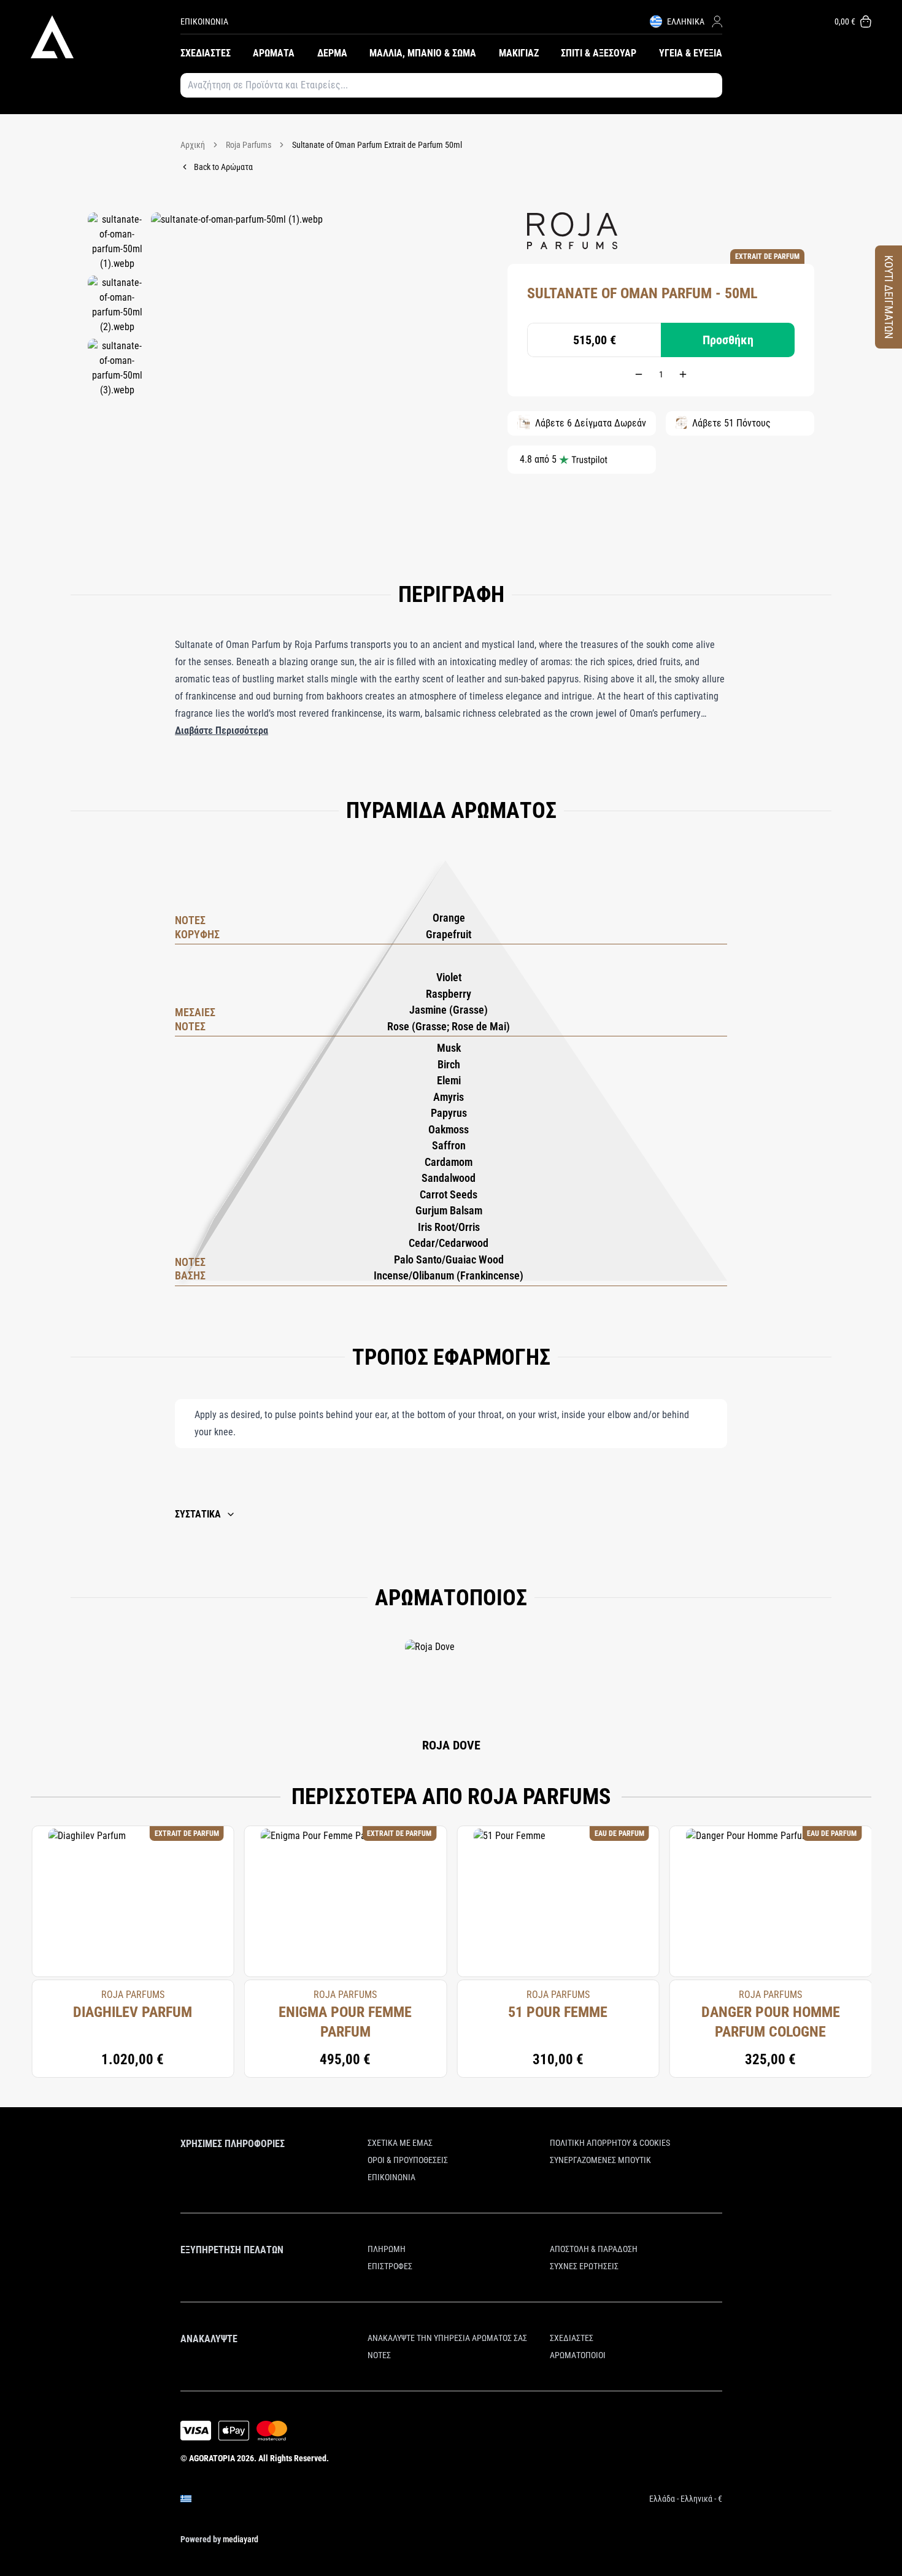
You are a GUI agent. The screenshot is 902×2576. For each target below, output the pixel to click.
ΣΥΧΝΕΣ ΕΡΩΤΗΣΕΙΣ (584, 2266)
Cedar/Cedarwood (449, 1243)
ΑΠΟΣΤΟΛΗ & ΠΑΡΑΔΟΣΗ (594, 2249)
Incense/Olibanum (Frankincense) (449, 1275)
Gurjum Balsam (449, 1210)
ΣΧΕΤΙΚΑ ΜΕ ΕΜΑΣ (400, 2143)
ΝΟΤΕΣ (379, 2355)
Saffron (449, 1145)
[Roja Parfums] (572, 231)
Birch (449, 1064)
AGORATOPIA (212, 2458)
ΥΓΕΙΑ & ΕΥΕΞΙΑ (691, 53)
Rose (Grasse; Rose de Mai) (449, 1026)
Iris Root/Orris (449, 1227)
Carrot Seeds (449, 1194)
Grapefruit (449, 934)
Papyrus (449, 1113)
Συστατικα (198, 1514)
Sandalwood (449, 1178)
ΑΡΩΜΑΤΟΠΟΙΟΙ (578, 2355)
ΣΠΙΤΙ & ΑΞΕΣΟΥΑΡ (599, 53)
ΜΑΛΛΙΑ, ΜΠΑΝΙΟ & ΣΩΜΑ (423, 53)
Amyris (449, 1097)
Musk (449, 1048)
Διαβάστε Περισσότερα (222, 731)
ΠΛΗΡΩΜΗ (387, 2249)
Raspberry (449, 994)
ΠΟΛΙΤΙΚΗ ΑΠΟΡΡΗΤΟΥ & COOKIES (610, 2143)
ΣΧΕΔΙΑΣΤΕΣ (206, 53)
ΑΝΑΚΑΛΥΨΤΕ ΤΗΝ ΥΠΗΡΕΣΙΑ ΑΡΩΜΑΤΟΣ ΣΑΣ (447, 2338)
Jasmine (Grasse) (449, 1010)
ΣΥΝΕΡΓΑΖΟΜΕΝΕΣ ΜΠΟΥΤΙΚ (600, 2160)
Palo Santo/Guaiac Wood (449, 1259)
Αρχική (193, 145)
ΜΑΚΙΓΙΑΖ (519, 53)
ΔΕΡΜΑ (332, 53)
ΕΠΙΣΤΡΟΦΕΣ (390, 2266)
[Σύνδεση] (717, 21)
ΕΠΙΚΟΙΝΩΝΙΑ (204, 21)
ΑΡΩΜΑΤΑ (274, 53)
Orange (449, 918)
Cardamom (449, 1162)
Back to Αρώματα (223, 167)
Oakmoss (449, 1129)
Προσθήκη (728, 340)
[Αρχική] (106, 37)
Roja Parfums (249, 145)
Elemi (449, 1080)
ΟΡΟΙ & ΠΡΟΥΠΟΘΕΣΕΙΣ (408, 2160)
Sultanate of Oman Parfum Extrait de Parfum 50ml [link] (377, 145)
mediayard (241, 2539)
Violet (449, 977)
